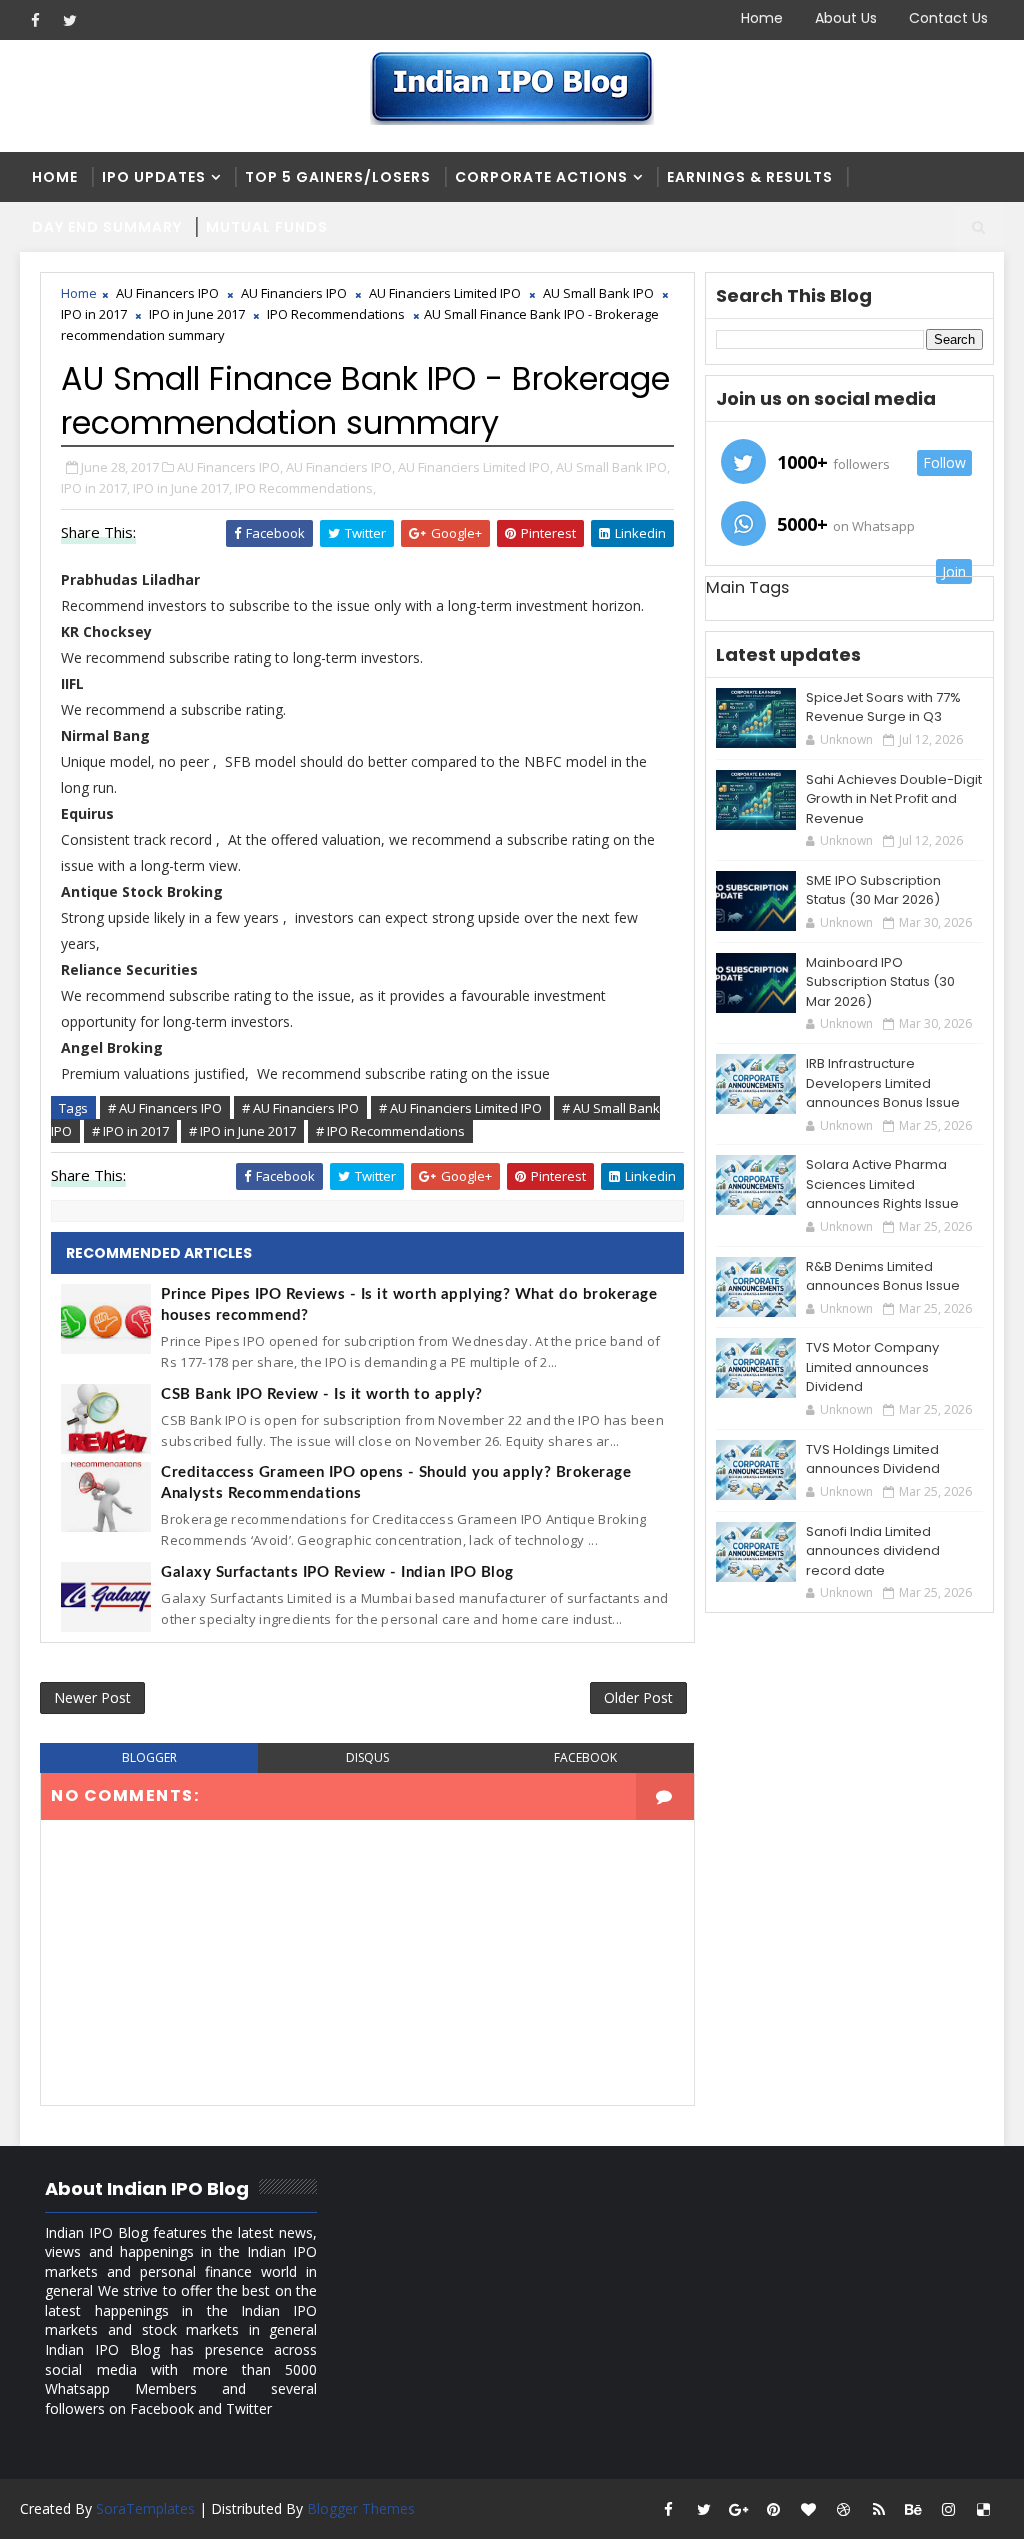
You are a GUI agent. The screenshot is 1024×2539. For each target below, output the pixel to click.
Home (762, 18)
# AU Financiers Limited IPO (460, 1108)
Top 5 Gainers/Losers (338, 177)
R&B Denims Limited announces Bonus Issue (883, 1276)
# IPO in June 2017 (242, 1131)
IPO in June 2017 (197, 314)
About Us (846, 18)
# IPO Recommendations (390, 1131)
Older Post (638, 1697)
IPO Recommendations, (305, 488)
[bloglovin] (809, 2509)
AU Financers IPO (167, 293)
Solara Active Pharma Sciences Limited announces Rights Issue (882, 1184)
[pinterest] (774, 2509)
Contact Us (948, 18)
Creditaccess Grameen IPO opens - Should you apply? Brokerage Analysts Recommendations (396, 1483)
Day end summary (107, 227)
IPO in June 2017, (182, 488)
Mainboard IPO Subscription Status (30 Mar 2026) (880, 982)
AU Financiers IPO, (340, 467)
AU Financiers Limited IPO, (475, 467)
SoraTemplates (145, 2508)
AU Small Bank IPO (598, 293)
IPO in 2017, (95, 488)
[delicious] (984, 2509)
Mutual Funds (267, 227)
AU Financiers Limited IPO (445, 293)
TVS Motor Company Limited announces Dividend (872, 1367)
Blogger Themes (361, 2508)
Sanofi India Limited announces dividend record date (873, 1551)
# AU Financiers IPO (300, 1108)
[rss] (879, 2509)
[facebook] (35, 20)
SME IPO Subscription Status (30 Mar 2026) (873, 890)
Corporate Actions (541, 177)
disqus (367, 1757)
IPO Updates (154, 177)
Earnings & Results (750, 177)
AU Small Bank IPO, (613, 467)
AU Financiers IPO (294, 293)
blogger (149, 1757)
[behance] (914, 2509)
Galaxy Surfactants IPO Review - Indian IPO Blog (337, 1572)
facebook (585, 1757)
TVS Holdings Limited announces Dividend (873, 1459)
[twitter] (70, 20)
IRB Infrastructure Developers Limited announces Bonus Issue (883, 1083)
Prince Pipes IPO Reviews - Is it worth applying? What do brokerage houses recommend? (409, 1305)
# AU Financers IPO (165, 1108)
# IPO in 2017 (130, 1131)
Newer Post (92, 1697)
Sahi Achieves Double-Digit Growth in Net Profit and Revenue (894, 799)
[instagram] (949, 2509)
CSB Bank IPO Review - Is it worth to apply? (322, 1394)
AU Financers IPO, (230, 467)
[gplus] (739, 2509)
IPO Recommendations (336, 314)
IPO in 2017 (94, 314)
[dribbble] (844, 2509)
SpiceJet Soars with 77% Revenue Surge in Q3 (883, 707)
